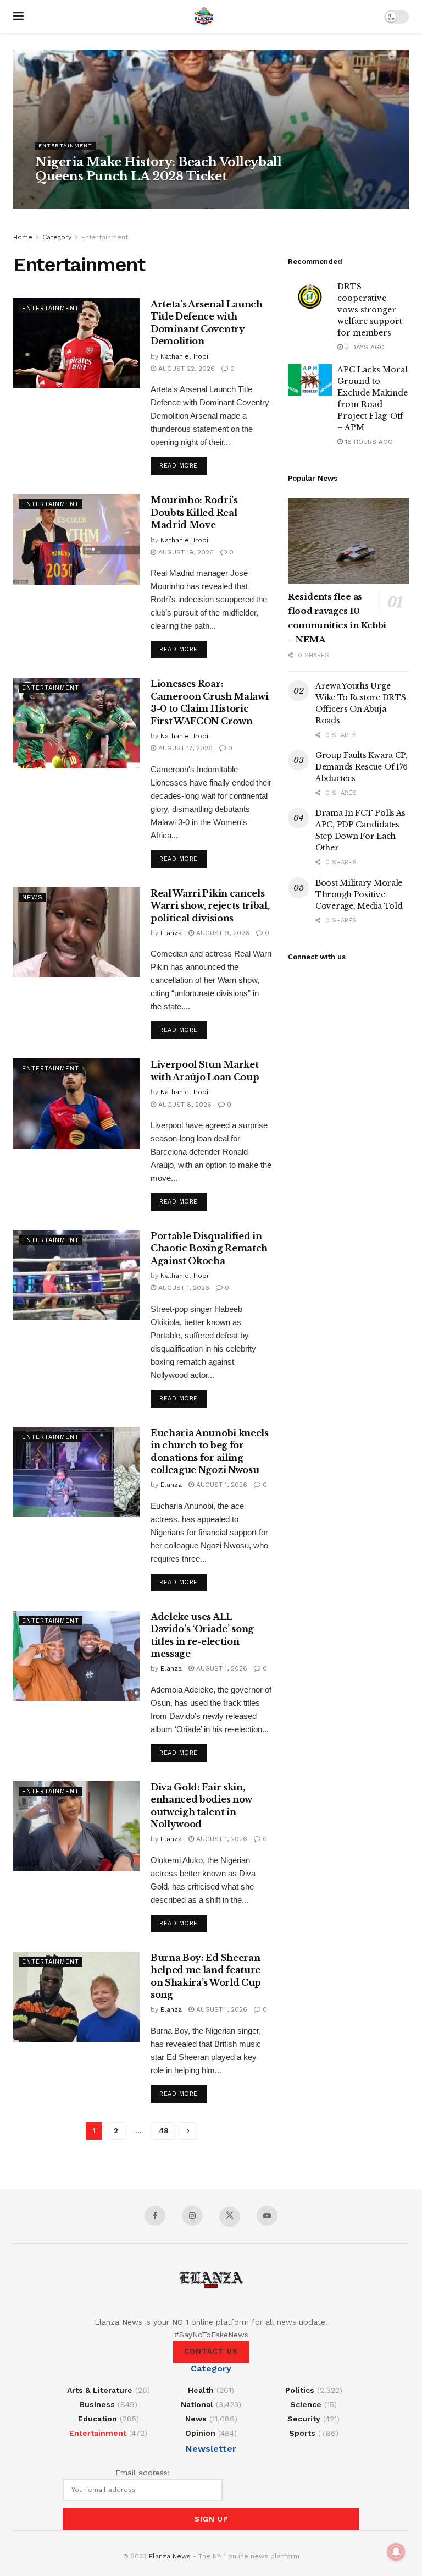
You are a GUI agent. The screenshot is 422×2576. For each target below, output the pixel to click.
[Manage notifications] (396, 2552)
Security (304, 2419)
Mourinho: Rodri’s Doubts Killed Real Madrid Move (194, 512)
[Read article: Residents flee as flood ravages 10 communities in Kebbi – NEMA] (348, 541)
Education (98, 2419)
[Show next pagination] (188, 2131)
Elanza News (170, 2556)
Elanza (171, 933)
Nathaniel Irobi (62, 197)
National (197, 2404)
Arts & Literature (100, 2390)
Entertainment (65, 145)
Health (201, 2390)
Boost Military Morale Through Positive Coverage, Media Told (359, 894)
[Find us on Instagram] (192, 2216)
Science (306, 2404)
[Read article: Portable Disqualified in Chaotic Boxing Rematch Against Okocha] (76, 1275)
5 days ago (364, 347)
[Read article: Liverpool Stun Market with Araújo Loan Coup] (76, 1103)
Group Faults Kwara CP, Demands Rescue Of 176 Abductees (362, 767)
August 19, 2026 (185, 552)
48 (163, 2131)
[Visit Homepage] (204, 17)
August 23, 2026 (117, 197)
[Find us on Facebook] (155, 2216)
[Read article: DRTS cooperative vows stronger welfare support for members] (310, 297)
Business (97, 2404)
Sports (302, 2433)
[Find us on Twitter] (230, 2217)
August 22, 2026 (185, 369)
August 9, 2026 (222, 933)
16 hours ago (368, 442)
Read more (183, 465)
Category (57, 237)
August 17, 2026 (184, 748)
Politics (300, 2390)
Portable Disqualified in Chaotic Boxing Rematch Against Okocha (209, 1248)
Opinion (200, 2433)
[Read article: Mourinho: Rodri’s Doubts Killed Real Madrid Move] (76, 539)
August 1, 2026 (183, 1288)
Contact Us (211, 2351)
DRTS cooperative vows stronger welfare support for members (370, 310)
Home (23, 237)
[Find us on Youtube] (267, 2216)
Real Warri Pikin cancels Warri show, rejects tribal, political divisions (210, 906)
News (32, 897)
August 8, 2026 (184, 1105)
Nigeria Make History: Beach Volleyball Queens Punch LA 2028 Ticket (158, 169)
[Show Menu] (18, 17)
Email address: (143, 2473)
